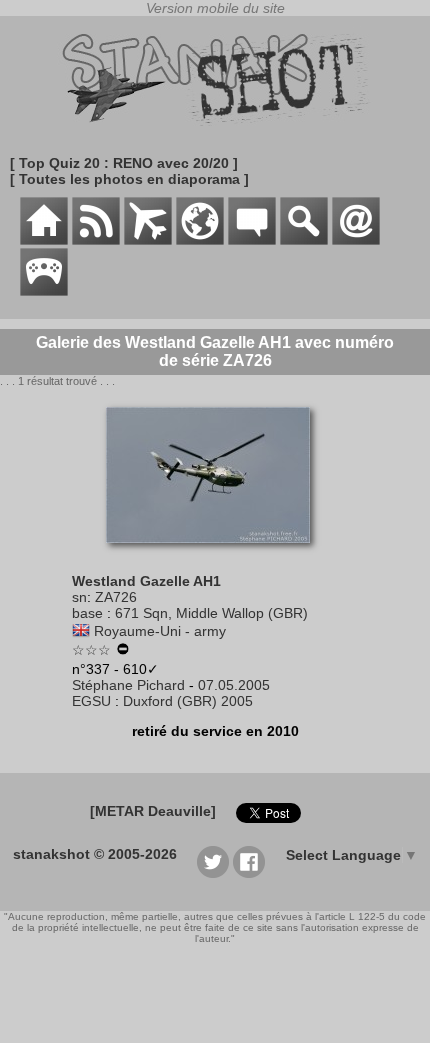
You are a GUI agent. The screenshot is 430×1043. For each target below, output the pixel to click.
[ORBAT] (148, 240)
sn (79, 597)
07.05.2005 (234, 685)
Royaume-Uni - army (160, 631)
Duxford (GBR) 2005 (188, 701)
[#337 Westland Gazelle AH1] (215, 553)
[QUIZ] (44, 291)
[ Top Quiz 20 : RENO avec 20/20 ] (124, 163)
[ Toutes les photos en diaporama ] (129, 179)
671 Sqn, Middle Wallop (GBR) (211, 613)
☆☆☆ (91, 650)
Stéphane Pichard (128, 685)
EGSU (91, 701)
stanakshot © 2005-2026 (95, 854)
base (87, 613)
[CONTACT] (356, 240)
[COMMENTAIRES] (252, 240)
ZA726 (116, 597)
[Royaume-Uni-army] (81, 631)
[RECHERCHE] (304, 240)
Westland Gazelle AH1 (146, 581)
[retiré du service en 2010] (123, 651)
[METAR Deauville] (153, 811)
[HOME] (44, 240)
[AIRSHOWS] (200, 240)
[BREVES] (96, 240)
